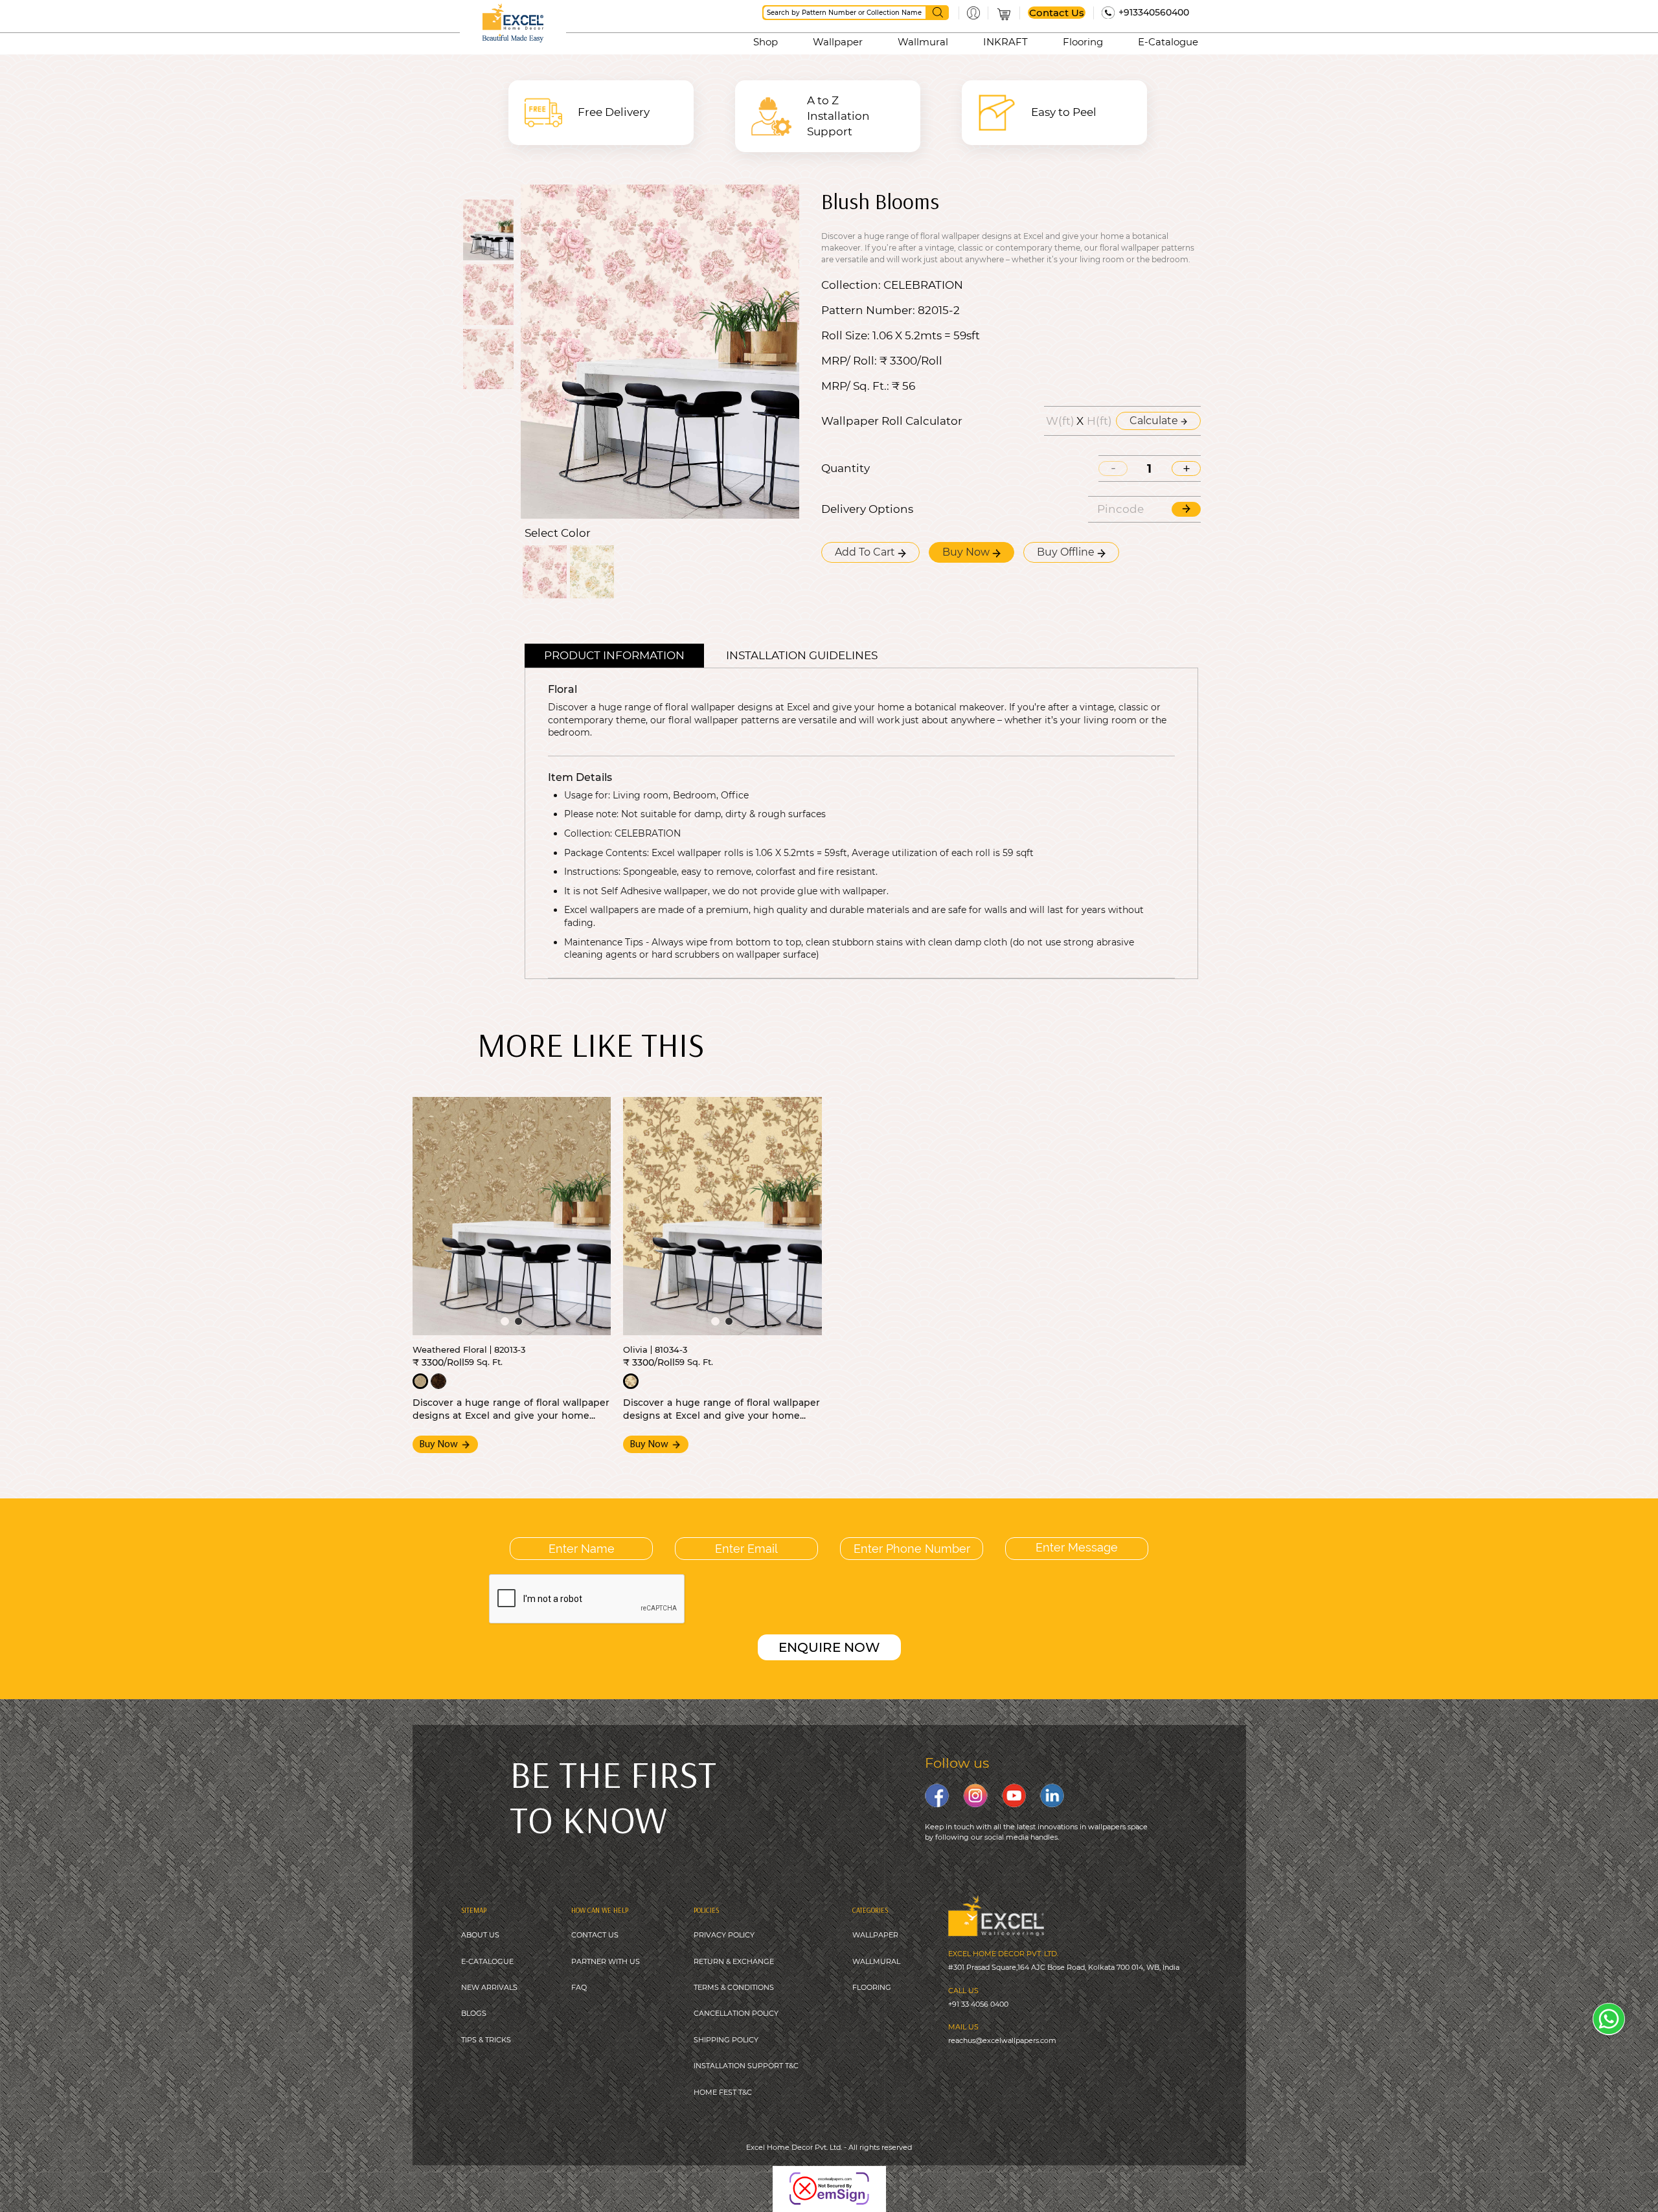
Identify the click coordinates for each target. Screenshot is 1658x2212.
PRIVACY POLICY (724, 1935)
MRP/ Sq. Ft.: (855, 386)
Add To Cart (866, 552)
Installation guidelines (802, 655)
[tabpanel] (512, 1216)
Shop (766, 42)
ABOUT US (480, 1935)
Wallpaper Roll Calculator (892, 421)
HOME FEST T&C (723, 2092)
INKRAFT (1005, 42)
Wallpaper (838, 42)
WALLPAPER (875, 1935)
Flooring (1083, 42)
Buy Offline (1067, 552)
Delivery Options (867, 509)
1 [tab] (505, 1321)
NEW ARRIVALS (489, 1987)
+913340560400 (1154, 12)
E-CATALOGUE (487, 1961)
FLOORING (872, 1987)
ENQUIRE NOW (829, 1647)
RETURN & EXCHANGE (734, 1961)
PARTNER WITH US (606, 1961)
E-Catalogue (1168, 42)
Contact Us (1057, 13)
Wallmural (923, 42)
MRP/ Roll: (849, 361)
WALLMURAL (876, 1961)
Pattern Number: (868, 310)
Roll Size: (846, 336)
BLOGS (474, 2013)
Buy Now (967, 552)
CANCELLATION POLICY (736, 2013)
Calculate (1155, 421)
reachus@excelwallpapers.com (1002, 2040)
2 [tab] (518, 1321)
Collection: (851, 285)
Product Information (614, 655)
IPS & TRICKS (488, 2040)
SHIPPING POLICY (726, 2040)
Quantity (846, 468)
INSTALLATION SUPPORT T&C (746, 2066)
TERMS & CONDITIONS (734, 1987)
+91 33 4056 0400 (978, 2004)
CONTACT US (595, 1935)
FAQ (579, 1987)
